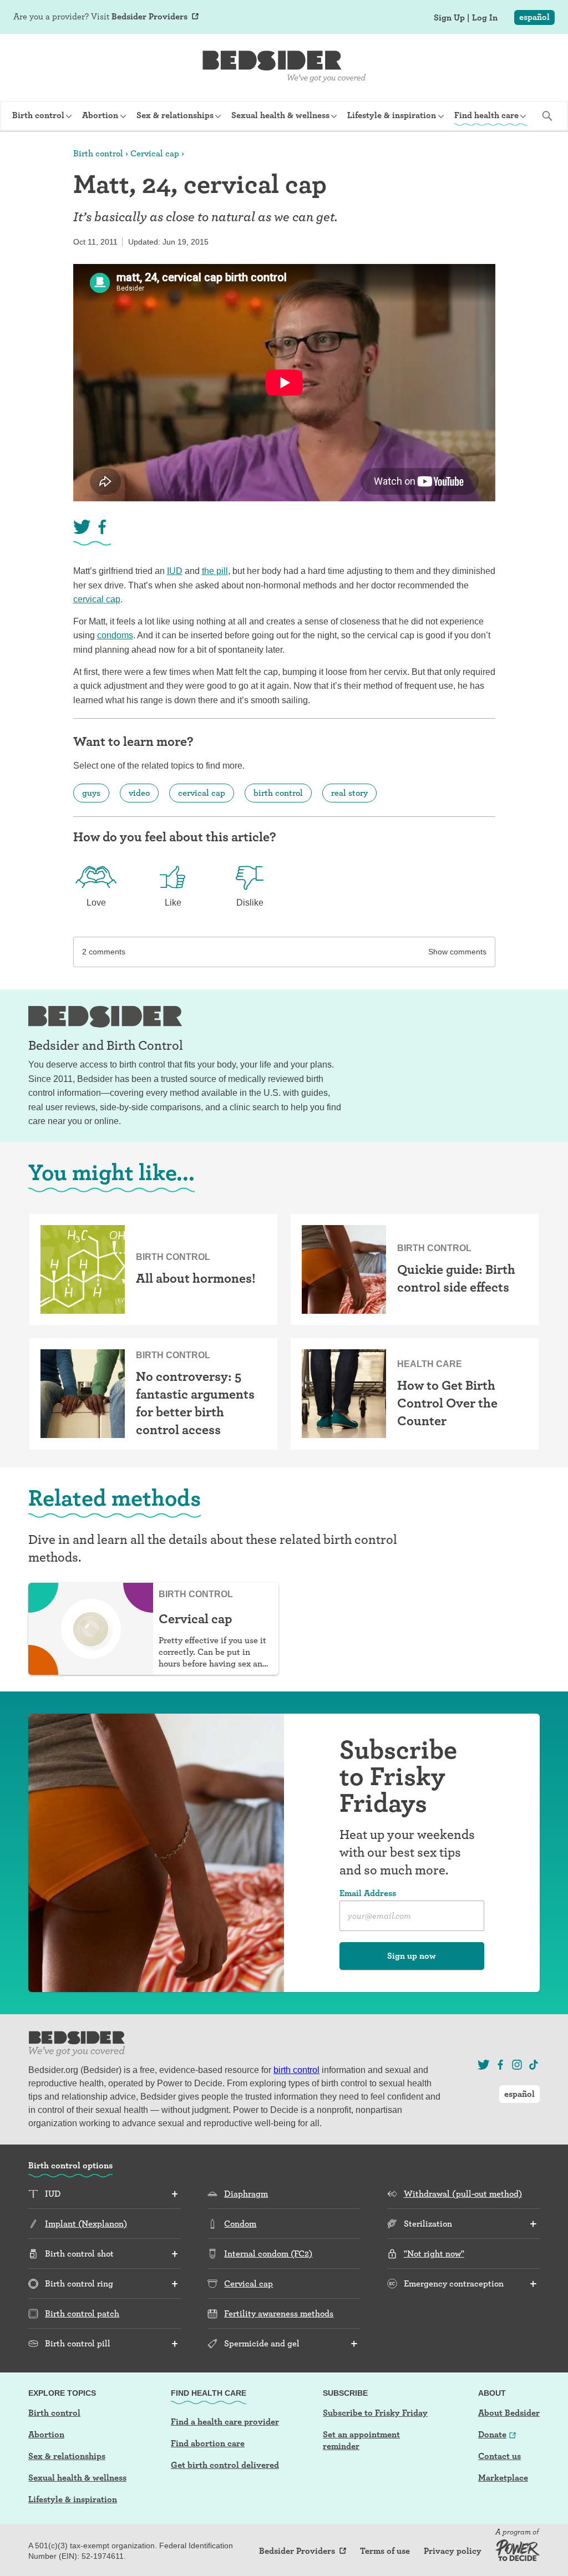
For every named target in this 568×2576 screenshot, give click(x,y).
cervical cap (97, 599)
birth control (278, 793)
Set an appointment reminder (361, 2440)
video (139, 793)
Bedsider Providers (149, 16)
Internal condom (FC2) (268, 2254)
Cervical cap (155, 153)
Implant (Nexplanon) (86, 2224)
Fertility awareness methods (279, 2313)
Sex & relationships (67, 2456)
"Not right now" (434, 2254)
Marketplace (503, 2478)
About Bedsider (509, 2413)
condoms (115, 635)
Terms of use (385, 2551)
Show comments (457, 952)
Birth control (98, 153)
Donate (492, 2434)
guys (91, 793)
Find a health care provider (225, 2422)
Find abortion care (208, 2443)
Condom (240, 2224)
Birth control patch (82, 2313)
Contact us (499, 2456)
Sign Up (449, 18)
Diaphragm (246, 2194)
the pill (215, 571)
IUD (175, 571)
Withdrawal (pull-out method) (463, 2194)
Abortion (46, 2434)
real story (349, 793)
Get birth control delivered (225, 2465)
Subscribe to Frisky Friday (375, 2413)
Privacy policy (453, 2551)
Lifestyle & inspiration (73, 2499)
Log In (485, 18)
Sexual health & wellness (77, 2478)
